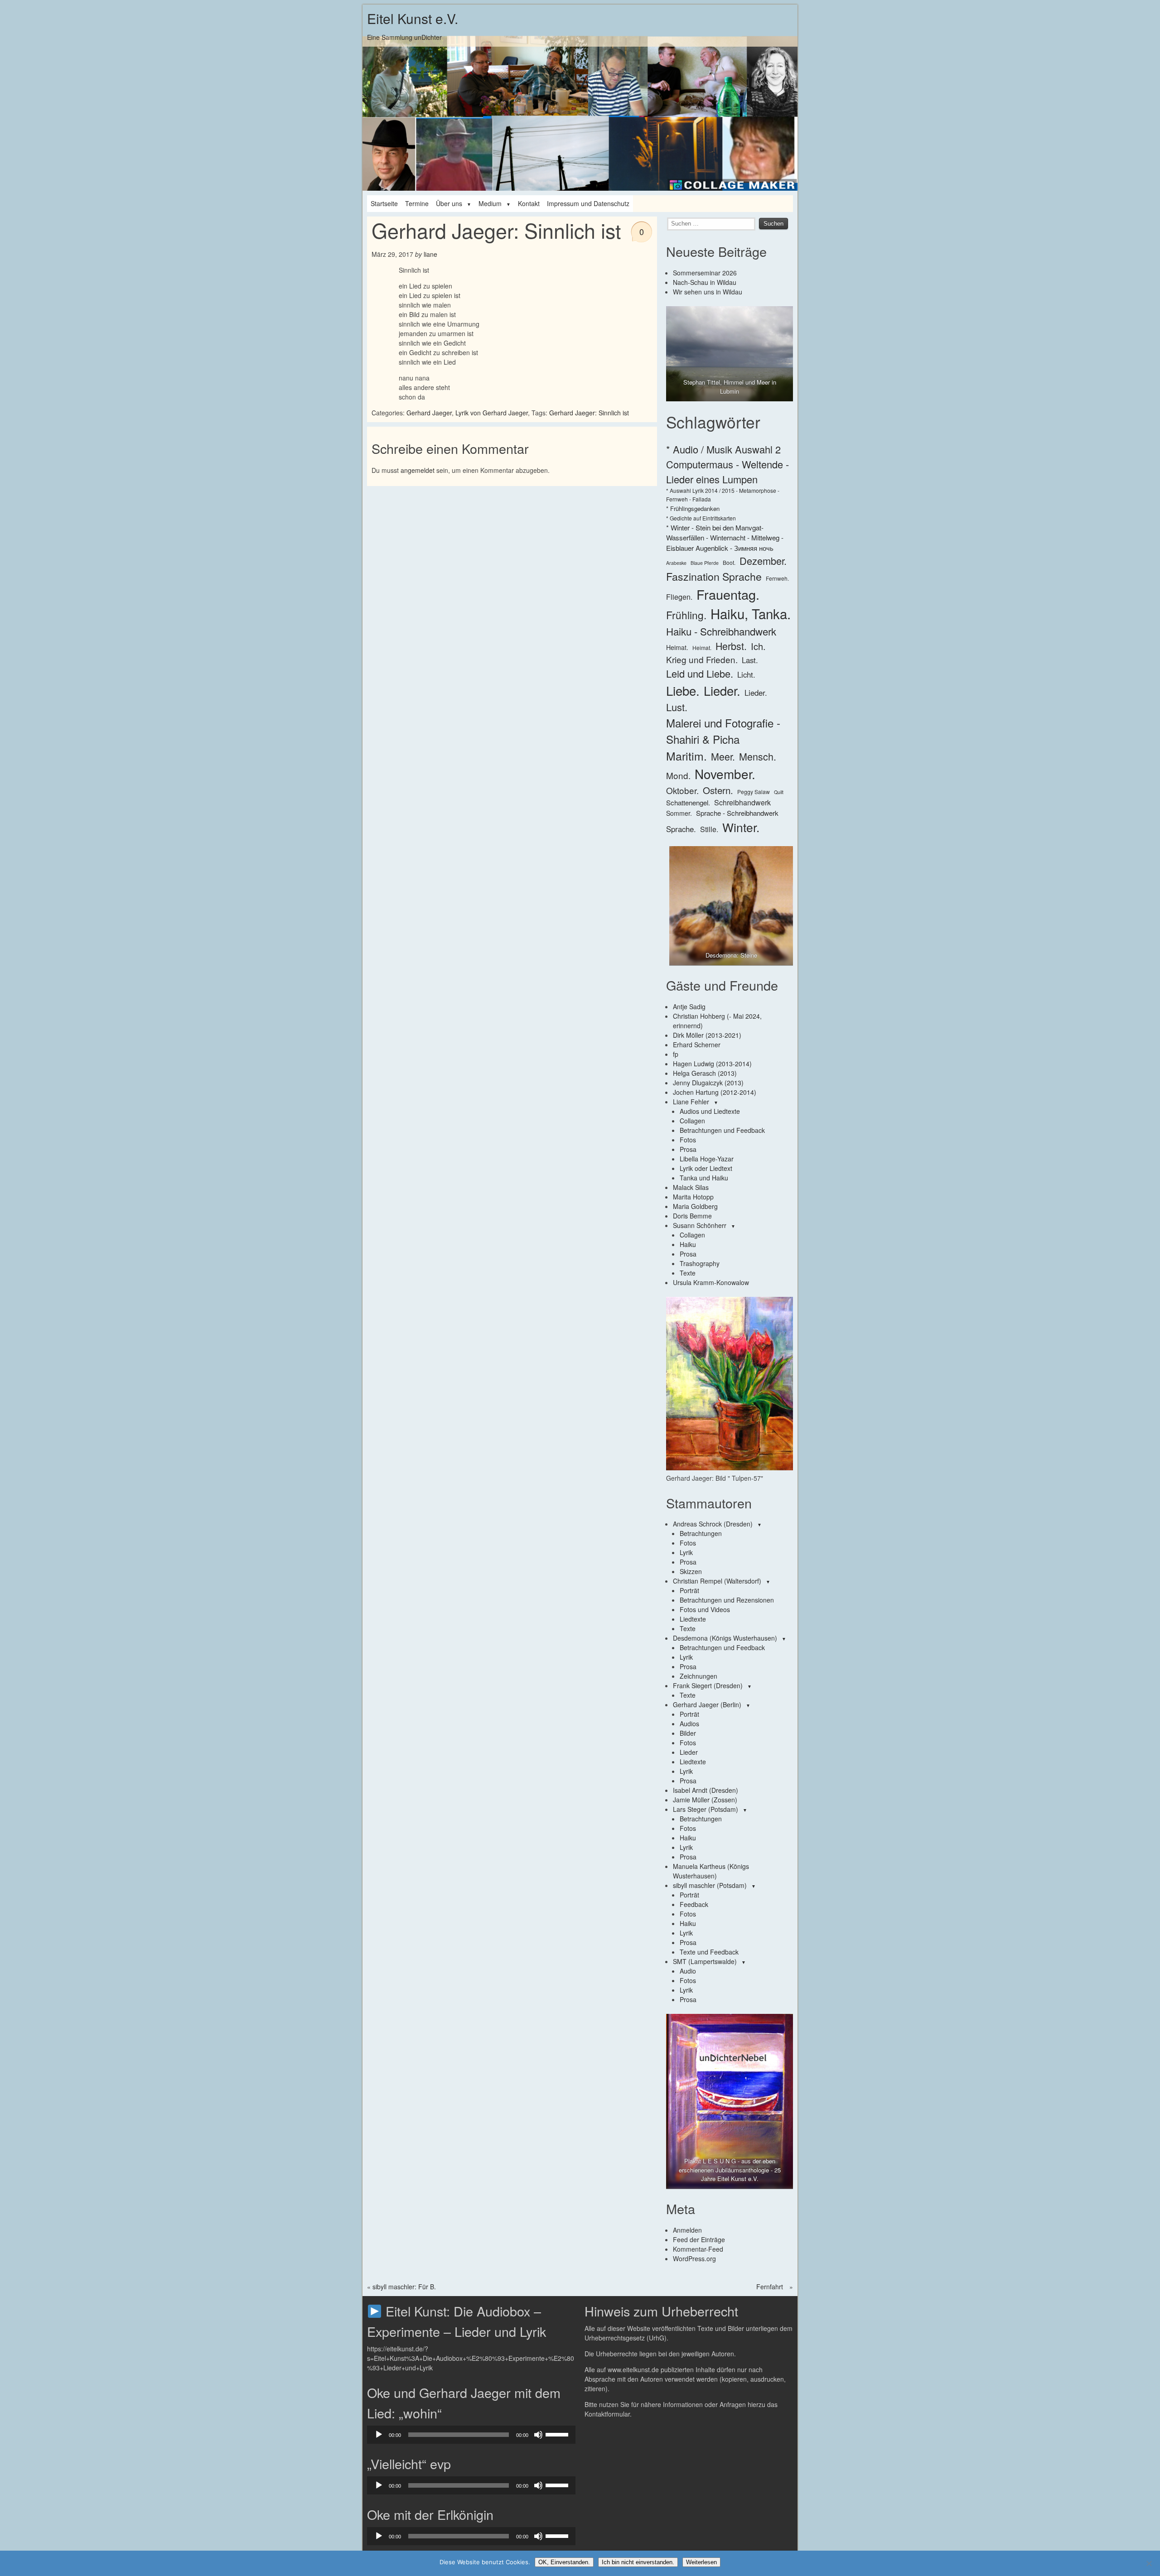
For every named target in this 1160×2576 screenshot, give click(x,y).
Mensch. (758, 756)
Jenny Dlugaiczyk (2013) (708, 1083)
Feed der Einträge (699, 2239)
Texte (688, 1273)
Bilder (688, 1733)
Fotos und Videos (705, 1609)
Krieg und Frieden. (702, 659)
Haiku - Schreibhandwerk (721, 631)
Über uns (449, 203)
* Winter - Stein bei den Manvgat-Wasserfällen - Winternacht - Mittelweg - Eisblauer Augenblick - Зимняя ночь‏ (725, 538)
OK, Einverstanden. (564, 2562)
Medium (490, 203)
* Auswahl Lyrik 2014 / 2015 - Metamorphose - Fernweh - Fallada (723, 494)
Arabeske (676, 563)
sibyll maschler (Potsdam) (710, 1885)
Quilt (779, 792)
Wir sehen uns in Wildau (708, 292)
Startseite (384, 203)
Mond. (678, 775)
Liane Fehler (691, 1102)
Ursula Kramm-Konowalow (711, 1282)
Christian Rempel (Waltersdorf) (717, 1581)
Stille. (709, 829)
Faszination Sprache (714, 576)
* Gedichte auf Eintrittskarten (701, 518)
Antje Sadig (689, 1006)
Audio (688, 1971)
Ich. (758, 646)
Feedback (694, 1904)
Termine (417, 203)
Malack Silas (691, 1187)
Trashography (700, 1263)
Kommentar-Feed (698, 2249)
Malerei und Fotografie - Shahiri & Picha (723, 731)
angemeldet (418, 470)
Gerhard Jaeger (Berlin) (707, 1704)
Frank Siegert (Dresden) (708, 1685)
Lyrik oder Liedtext (706, 1168)
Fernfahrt (770, 2287)
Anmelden (687, 2230)
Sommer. (679, 813)
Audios (689, 1724)
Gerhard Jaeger (429, 413)
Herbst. (731, 646)
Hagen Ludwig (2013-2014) (712, 1064)
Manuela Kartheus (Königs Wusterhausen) (711, 1871)
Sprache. (681, 829)
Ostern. (718, 790)
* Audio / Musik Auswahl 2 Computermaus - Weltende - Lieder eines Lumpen (727, 464)
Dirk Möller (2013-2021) (707, 1035)
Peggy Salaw (754, 792)
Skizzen (691, 1571)
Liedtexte (693, 1619)
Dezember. (763, 561)
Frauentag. (728, 594)
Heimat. (677, 647)
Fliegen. (679, 597)
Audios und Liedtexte (710, 1111)
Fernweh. (777, 578)
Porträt (689, 1590)
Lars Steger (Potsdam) (706, 1809)
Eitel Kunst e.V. (413, 18)
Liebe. (683, 690)
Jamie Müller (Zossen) (705, 1800)
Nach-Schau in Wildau (705, 282)
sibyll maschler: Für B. (404, 2287)
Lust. (677, 707)
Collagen (692, 1121)
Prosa (688, 1149)
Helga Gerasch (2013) (705, 1073)
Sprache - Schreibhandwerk (737, 813)
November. (725, 774)
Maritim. (686, 756)
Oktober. (682, 790)
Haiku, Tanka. (751, 613)
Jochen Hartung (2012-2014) (715, 1092)
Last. (750, 660)
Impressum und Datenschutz (588, 203)
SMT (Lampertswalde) (705, 1961)
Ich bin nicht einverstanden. (638, 2562)
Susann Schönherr (700, 1225)
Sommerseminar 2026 (705, 273)
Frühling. (686, 615)
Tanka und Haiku (704, 1178)
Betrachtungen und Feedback (722, 1130)
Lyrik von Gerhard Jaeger (492, 413)
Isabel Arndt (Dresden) (706, 1790)
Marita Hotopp (693, 1197)
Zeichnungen (698, 1676)
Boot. (729, 562)
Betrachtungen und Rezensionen (727, 1600)
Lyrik (686, 1552)
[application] (471, 2435)
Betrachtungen (701, 1533)
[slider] (558, 2434)
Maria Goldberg (695, 1206)
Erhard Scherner (697, 1045)
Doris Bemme (692, 1216)
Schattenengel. (688, 802)
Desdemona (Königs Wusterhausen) (725, 1638)
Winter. (741, 827)
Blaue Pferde (705, 563)
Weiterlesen (701, 2562)
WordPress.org (694, 2258)
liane (430, 254)
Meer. (723, 756)
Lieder (689, 1752)
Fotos (688, 1140)
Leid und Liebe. (700, 673)
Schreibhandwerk (742, 802)
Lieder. (722, 690)
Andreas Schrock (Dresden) (713, 1524)
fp (676, 1054)
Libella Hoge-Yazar (707, 1159)
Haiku (688, 1244)
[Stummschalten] (538, 2435)
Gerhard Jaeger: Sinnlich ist (589, 413)
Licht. (746, 674)
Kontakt (529, 203)
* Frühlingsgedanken (693, 508)
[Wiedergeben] (379, 2435)
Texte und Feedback (709, 1952)
